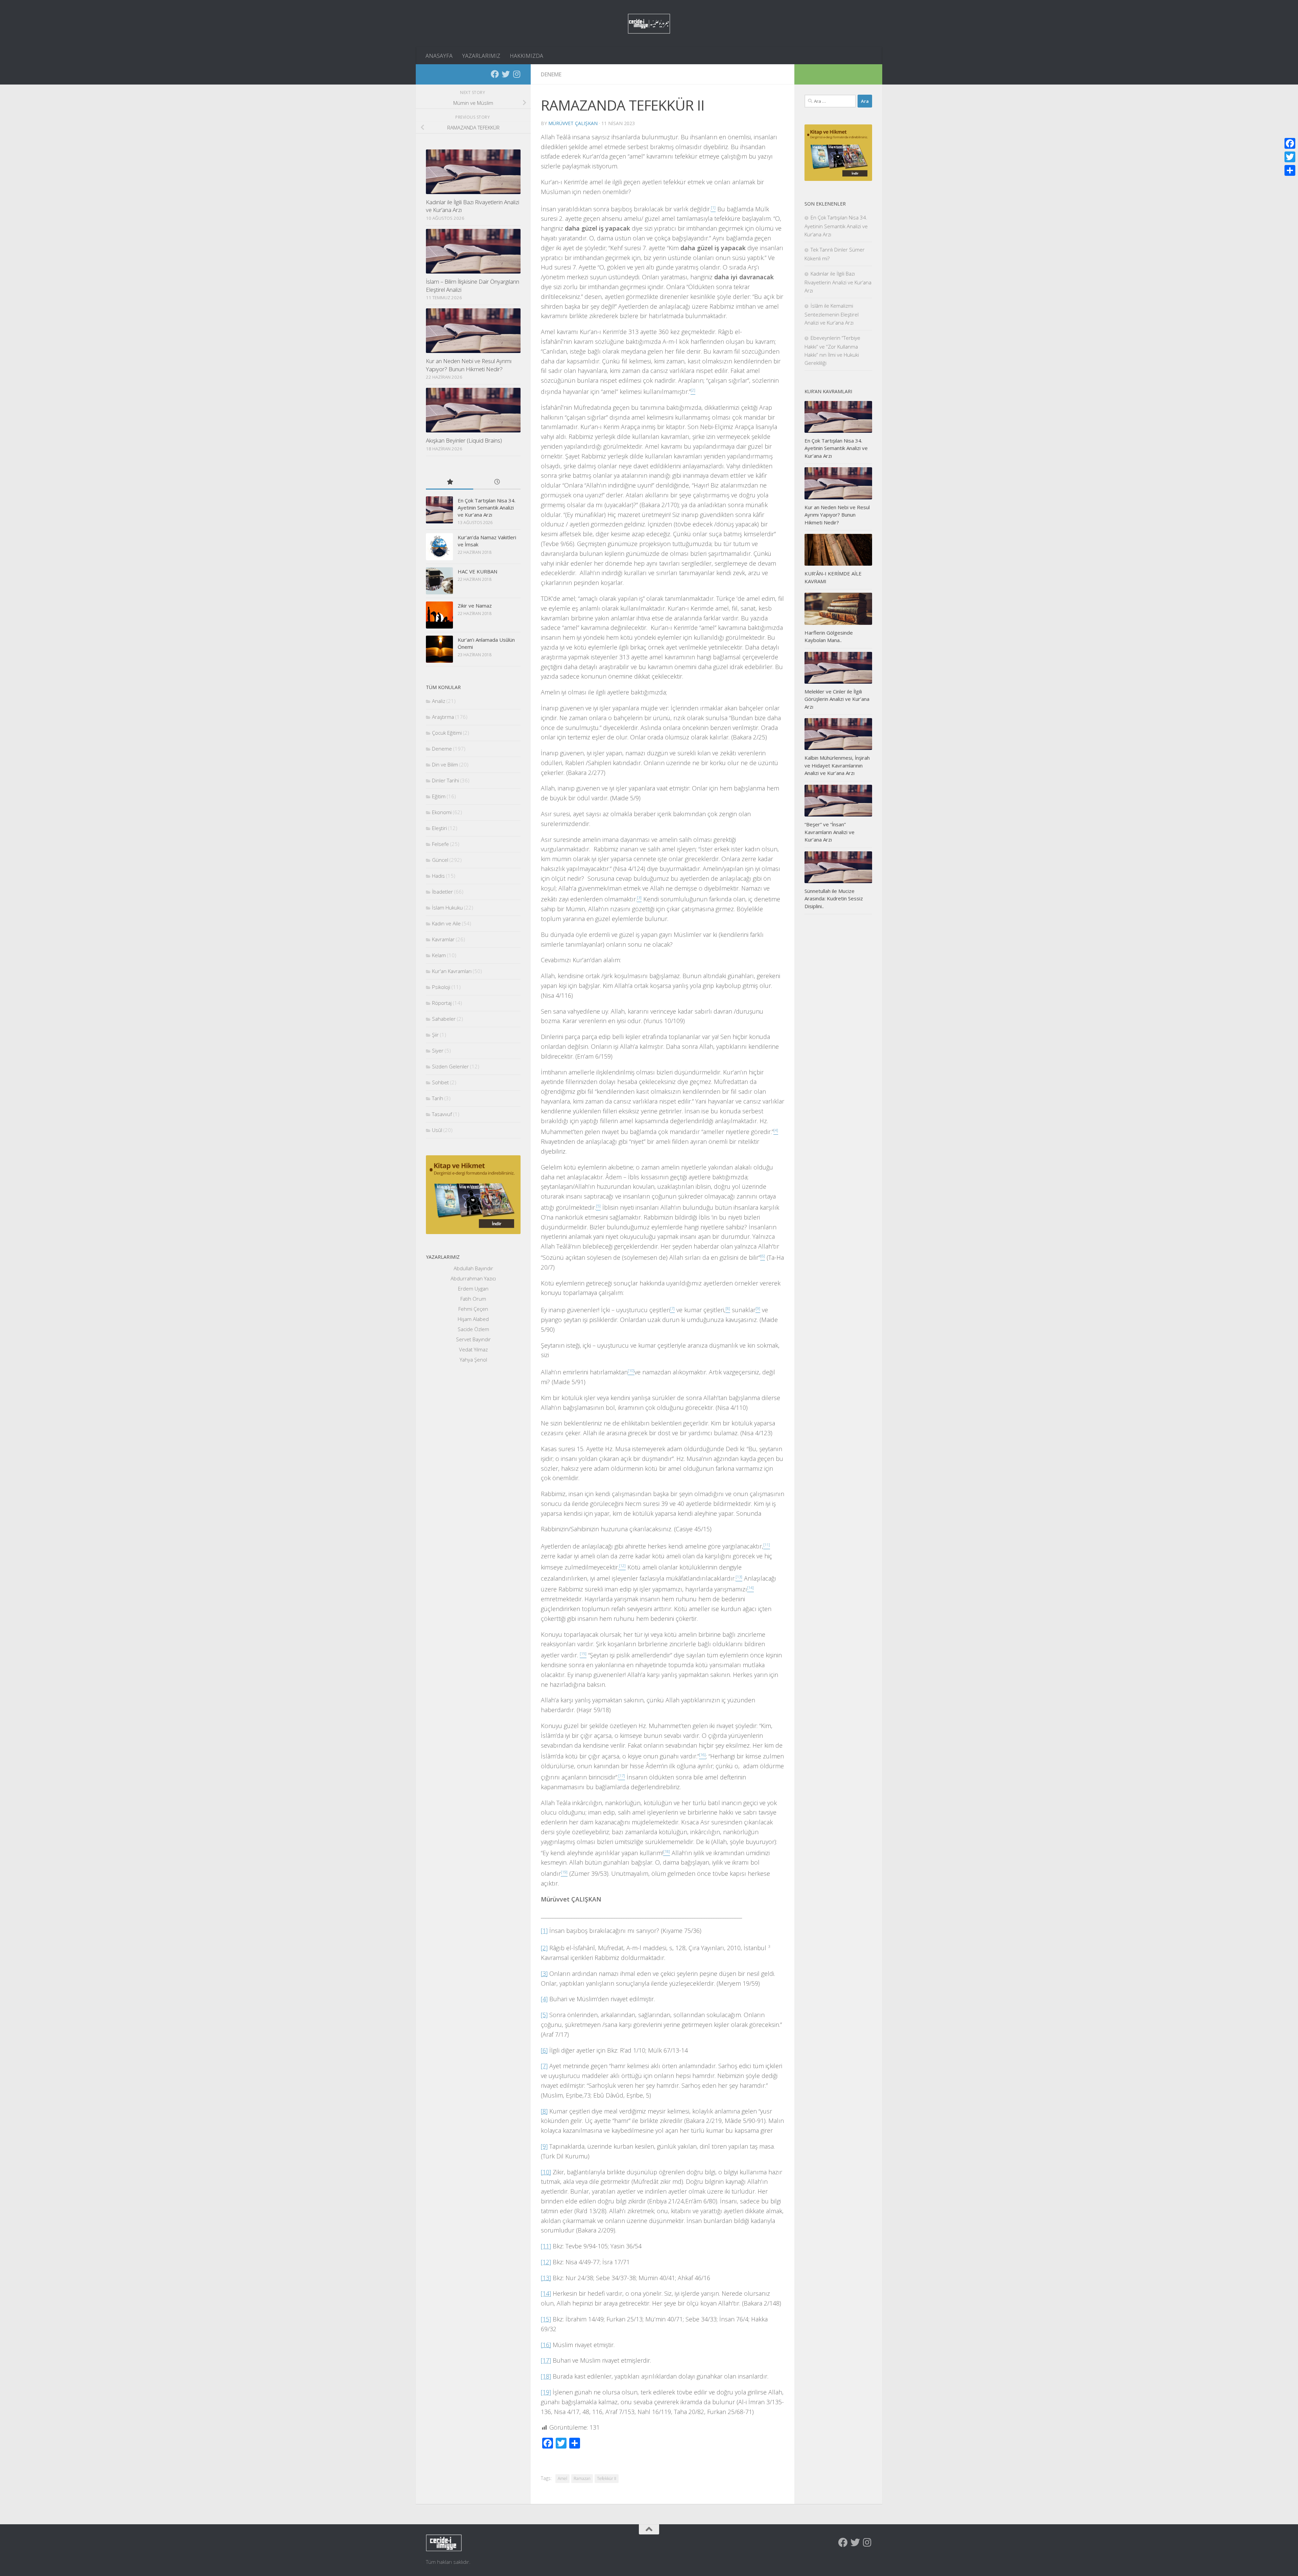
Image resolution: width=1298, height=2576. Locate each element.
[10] (546, 2172)
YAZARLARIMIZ (481, 56)
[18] (546, 2376)
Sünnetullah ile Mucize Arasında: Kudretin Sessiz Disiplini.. (834, 899)
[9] (544, 2146)
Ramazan (582, 2478)
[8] (544, 2111)
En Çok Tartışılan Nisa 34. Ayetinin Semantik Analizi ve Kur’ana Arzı (487, 507)
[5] (544, 2015)
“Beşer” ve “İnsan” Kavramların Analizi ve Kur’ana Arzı (830, 832)
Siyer (438, 1050)
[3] (544, 1974)
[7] (544, 2066)
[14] (546, 2293)
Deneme (551, 74)
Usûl (437, 1130)
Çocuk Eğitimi (447, 733)
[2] (544, 1948)
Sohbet (440, 1082)
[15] (546, 2319)
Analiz (439, 701)
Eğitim (439, 796)
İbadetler (442, 892)
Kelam (439, 955)
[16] (546, 2345)
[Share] (1290, 170)
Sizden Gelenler (450, 1066)
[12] (546, 2262)
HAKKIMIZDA (526, 56)
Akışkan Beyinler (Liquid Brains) (464, 440)
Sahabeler (444, 1019)
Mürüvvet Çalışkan (573, 123)
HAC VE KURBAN (477, 571)
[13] (546, 2278)
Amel (562, 2478)
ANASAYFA (439, 56)
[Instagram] (516, 74)
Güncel (440, 860)
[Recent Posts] (497, 482)
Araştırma (443, 717)
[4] (544, 1999)
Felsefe (440, 844)
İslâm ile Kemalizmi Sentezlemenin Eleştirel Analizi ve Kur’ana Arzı (832, 314)
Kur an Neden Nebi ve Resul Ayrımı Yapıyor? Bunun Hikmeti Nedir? (469, 365)
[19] (546, 2392)
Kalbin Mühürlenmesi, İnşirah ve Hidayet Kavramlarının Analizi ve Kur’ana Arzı (837, 765)
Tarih (438, 1098)
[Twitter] (506, 74)
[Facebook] (495, 74)
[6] (544, 2050)
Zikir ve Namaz (475, 606)
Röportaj (442, 1003)
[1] (544, 1931)
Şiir (435, 1035)
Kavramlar (443, 939)
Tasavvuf (442, 1114)
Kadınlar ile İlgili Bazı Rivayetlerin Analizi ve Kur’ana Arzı (838, 282)
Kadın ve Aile (446, 923)
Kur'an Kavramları (452, 971)
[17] (546, 2360)
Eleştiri (439, 828)
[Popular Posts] (450, 482)
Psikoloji (441, 987)
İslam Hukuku (447, 907)
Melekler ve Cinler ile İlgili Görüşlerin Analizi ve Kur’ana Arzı (837, 699)
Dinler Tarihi (446, 780)
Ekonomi (442, 812)
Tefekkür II (607, 2478)
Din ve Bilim (445, 764)
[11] (546, 2246)
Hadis (438, 876)
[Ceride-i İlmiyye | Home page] (649, 24)
